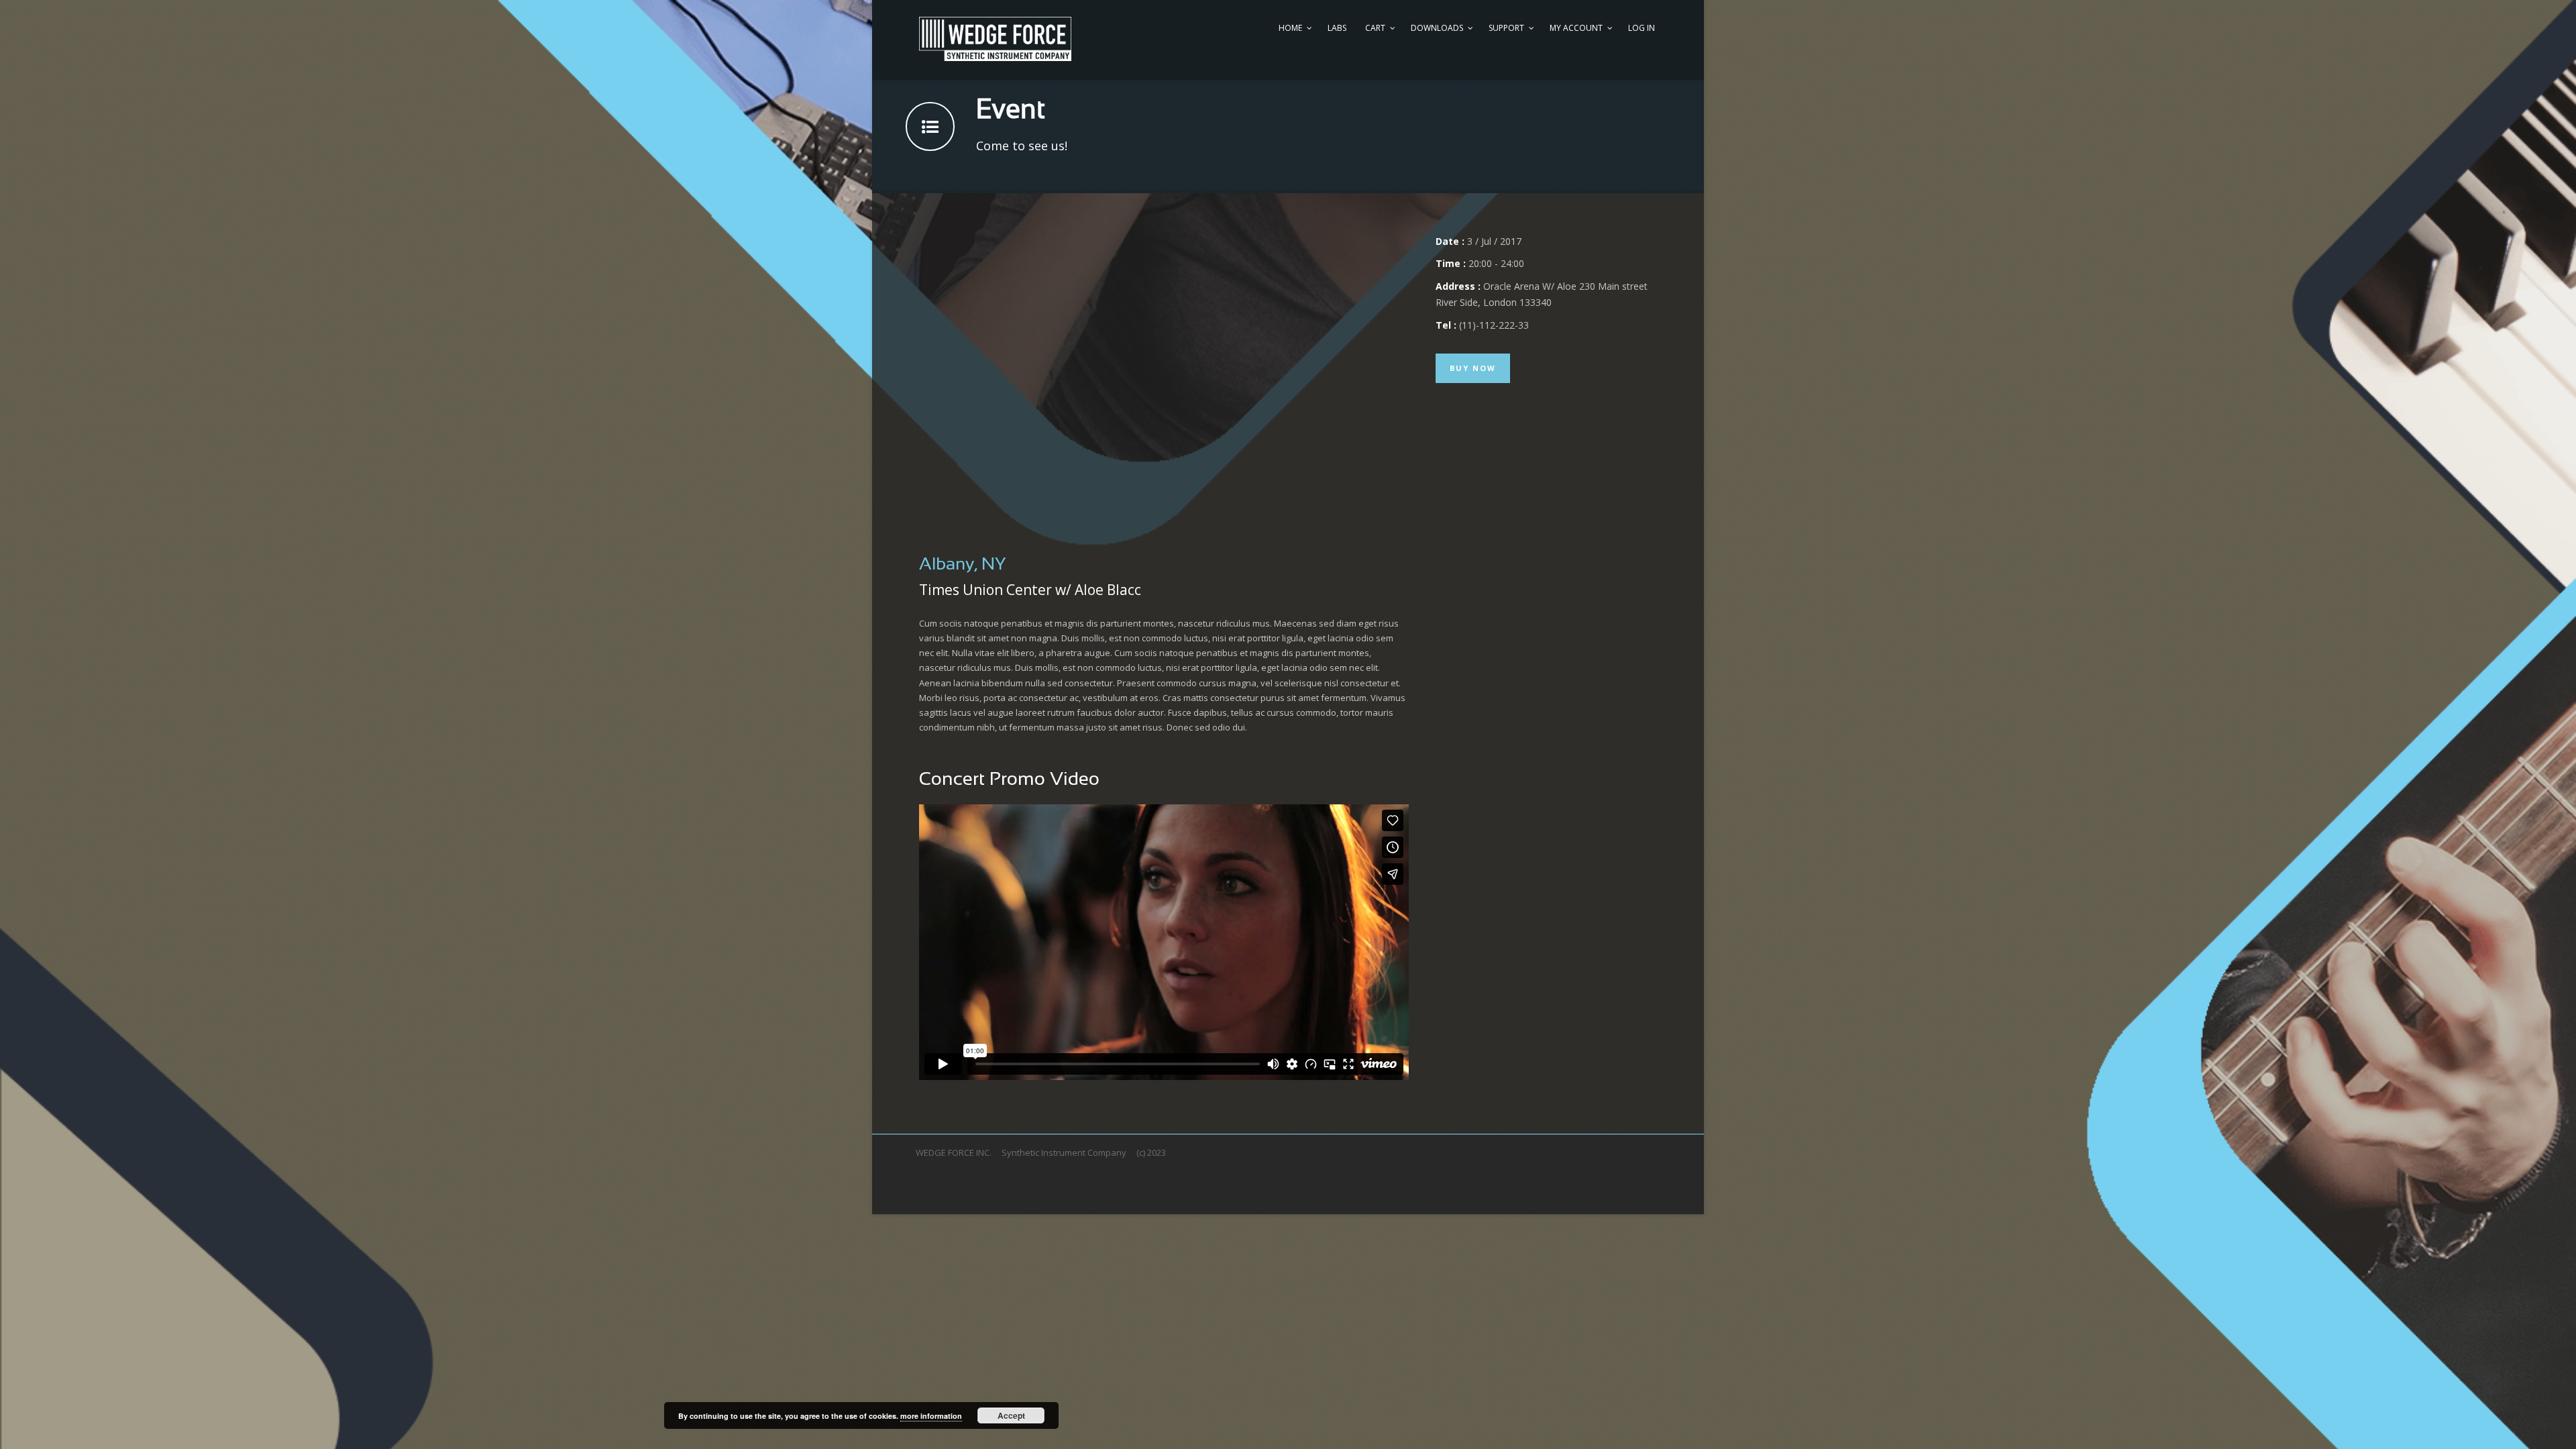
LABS (1337, 28)
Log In (1642, 28)
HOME (1290, 28)
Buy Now (1473, 368)
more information (931, 1416)
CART (1375, 28)
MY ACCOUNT (1576, 28)
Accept (1011, 1415)
